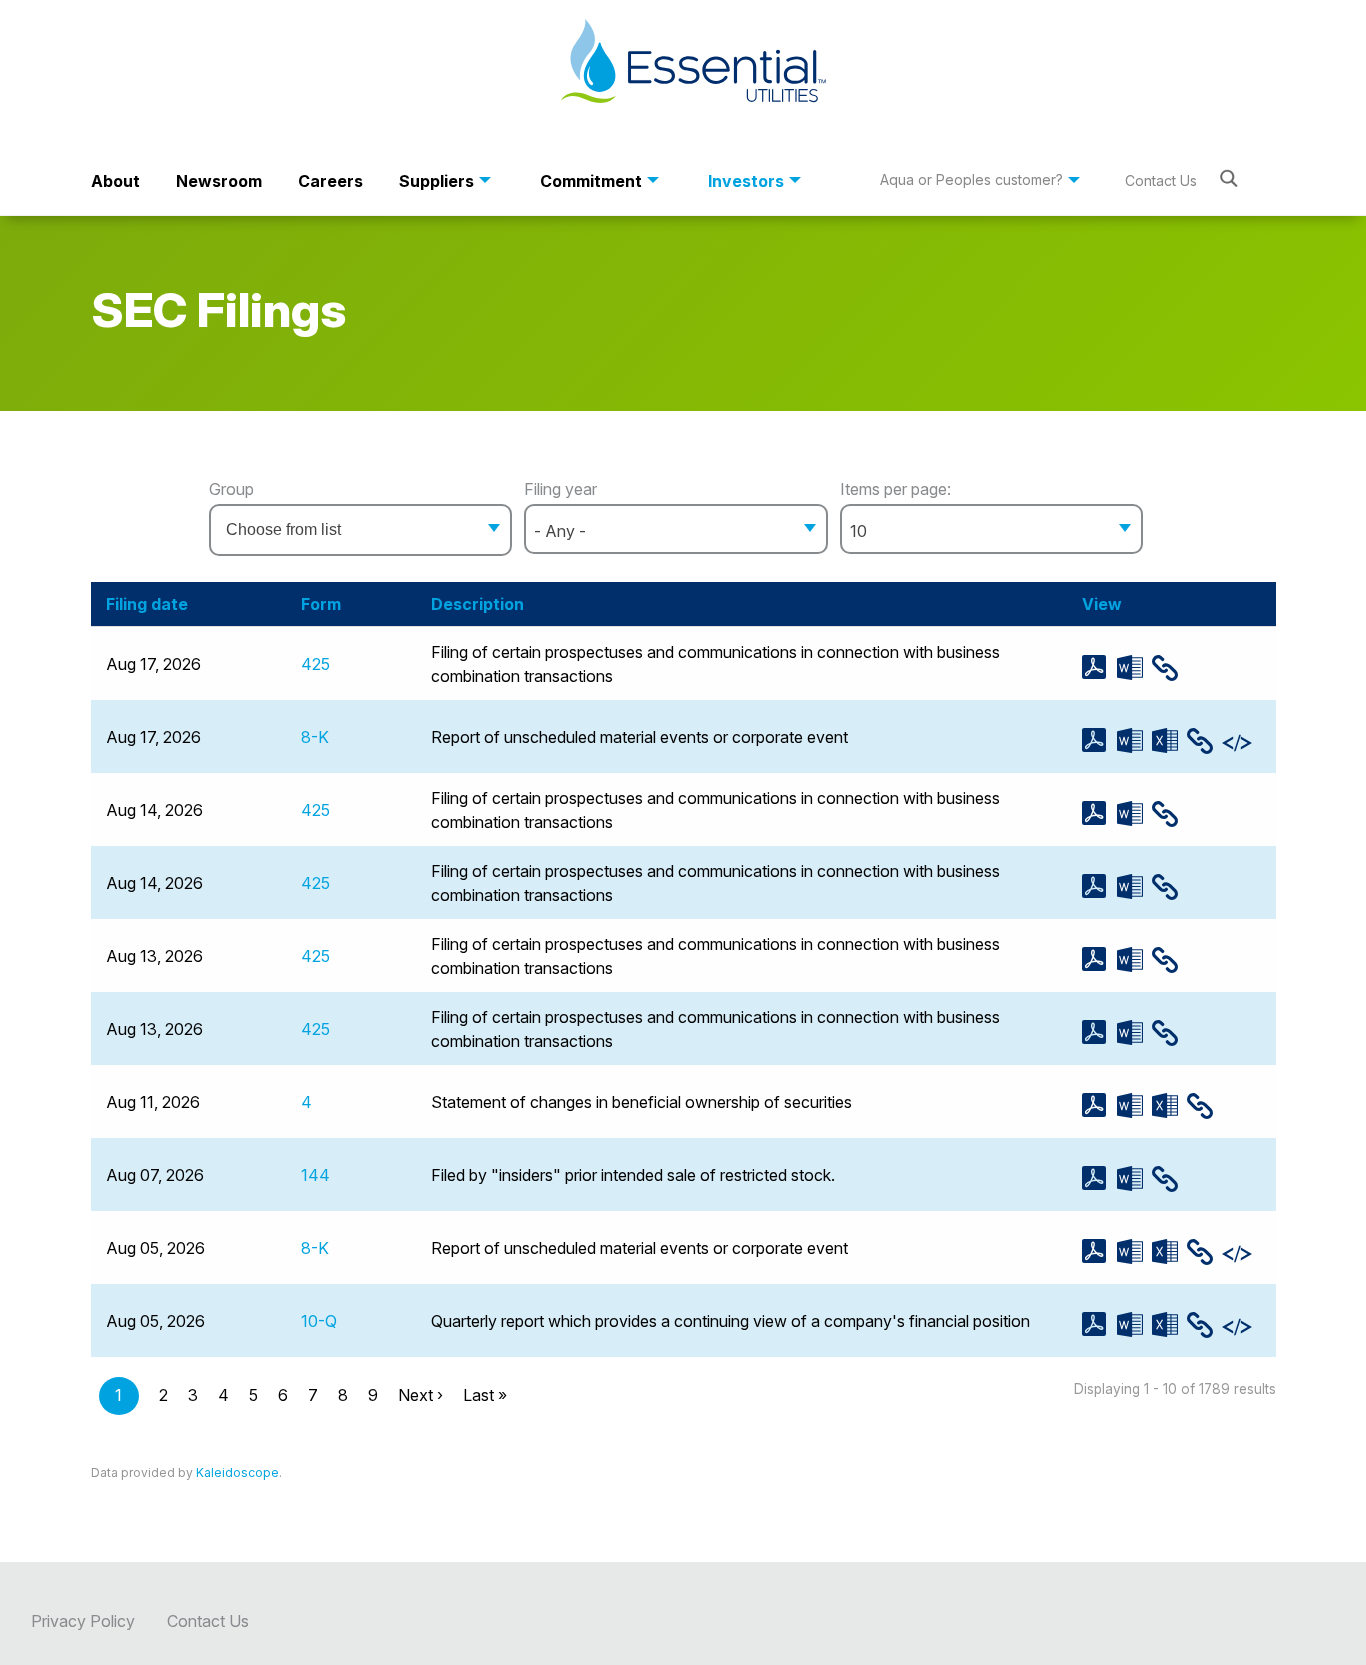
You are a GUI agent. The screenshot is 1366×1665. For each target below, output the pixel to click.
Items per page (893, 489)
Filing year (560, 489)
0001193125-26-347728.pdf (1099, 959)
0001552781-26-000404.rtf (1134, 1251)
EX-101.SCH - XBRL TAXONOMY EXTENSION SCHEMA (1239, 743)
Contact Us (1161, 180)
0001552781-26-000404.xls (1169, 1251)
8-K (315, 737)
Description (477, 604)
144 (315, 1175)
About (115, 181)
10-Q (319, 1321)
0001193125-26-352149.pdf (1099, 813)
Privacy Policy (83, 1621)
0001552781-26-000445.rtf (1134, 886)
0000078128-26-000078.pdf (1099, 1105)
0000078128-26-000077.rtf (1134, 1324)
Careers (330, 181)
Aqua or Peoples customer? (971, 179)
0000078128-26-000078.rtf (1134, 1105)
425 (315, 664)
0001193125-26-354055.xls (1169, 740)
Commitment (591, 181)
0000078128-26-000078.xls (1169, 1105)
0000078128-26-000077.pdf (1099, 1324)
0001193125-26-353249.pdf (1099, 667)
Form (321, 604)
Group (231, 489)
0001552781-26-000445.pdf (1099, 886)
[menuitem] (115, 181)
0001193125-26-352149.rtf (1134, 813)
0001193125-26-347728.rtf (1134, 959)
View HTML (1169, 668)
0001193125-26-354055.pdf (1099, 740)
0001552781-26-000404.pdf (1099, 1251)
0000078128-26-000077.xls (1169, 1324)
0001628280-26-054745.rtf (1134, 1178)
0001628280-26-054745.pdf (1099, 1178)
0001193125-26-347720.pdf (1099, 1032)
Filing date (147, 604)
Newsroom (219, 181)
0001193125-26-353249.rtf (1134, 667)
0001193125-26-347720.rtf (1134, 1032)
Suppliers (436, 181)
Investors (746, 181)
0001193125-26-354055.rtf (1134, 740)
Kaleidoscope (237, 1472)
